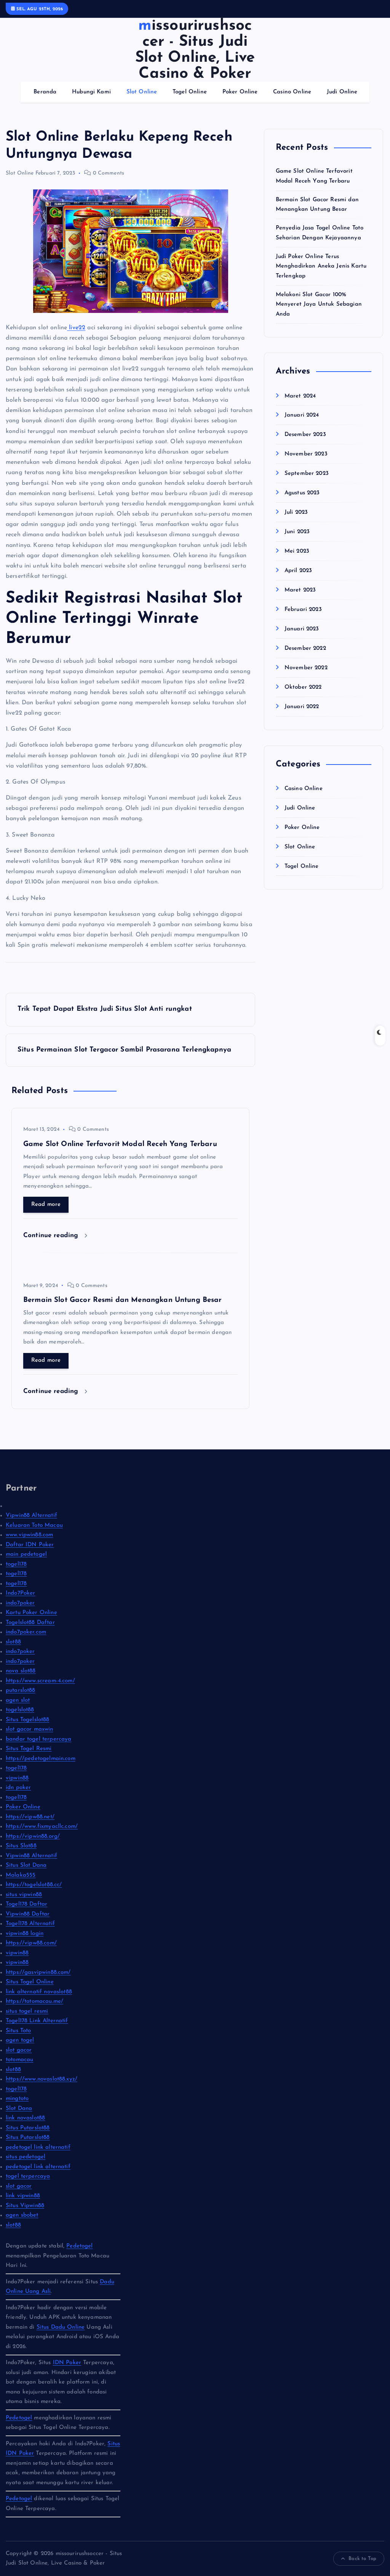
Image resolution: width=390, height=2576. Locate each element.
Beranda (45, 92)
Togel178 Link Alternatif (37, 2021)
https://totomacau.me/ (34, 2001)
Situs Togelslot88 (28, 1720)
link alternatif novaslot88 (39, 1992)
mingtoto (17, 2099)
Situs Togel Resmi (29, 1749)
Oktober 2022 (303, 687)
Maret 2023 (300, 590)
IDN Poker (67, 2363)
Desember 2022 (305, 648)
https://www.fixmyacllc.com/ (42, 1827)
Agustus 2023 (302, 493)
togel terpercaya (28, 2176)
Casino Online (292, 92)
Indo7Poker (21, 1593)
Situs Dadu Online (61, 2327)
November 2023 (306, 454)
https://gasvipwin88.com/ (38, 1972)
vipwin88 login (25, 1934)
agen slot (18, 1700)
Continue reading (52, 1235)
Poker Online (240, 92)
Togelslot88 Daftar (30, 1623)
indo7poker (20, 1603)
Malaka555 (21, 1875)
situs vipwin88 (24, 1895)
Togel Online (190, 92)
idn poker (18, 1788)
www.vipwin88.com (29, 1535)
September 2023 (307, 474)
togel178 (16, 1564)
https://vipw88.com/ (31, 1943)
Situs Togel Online (30, 1982)
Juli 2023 (296, 512)
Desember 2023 (305, 435)
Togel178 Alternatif (30, 1924)
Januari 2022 (302, 707)
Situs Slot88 (21, 1846)
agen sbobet (22, 2215)
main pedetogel (26, 1554)
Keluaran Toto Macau (34, 1525)
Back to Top (362, 2559)
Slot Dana (19, 2109)
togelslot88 (20, 1710)
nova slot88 (21, 1671)
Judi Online (342, 92)
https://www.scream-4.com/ (40, 1681)
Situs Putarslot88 (28, 2128)
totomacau (19, 2060)
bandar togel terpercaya (38, 1739)
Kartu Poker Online (31, 1613)
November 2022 (306, 668)
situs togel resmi (27, 2011)
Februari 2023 (303, 610)
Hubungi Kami (91, 92)
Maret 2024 (300, 396)
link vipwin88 (23, 2196)
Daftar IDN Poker (30, 1545)
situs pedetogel (26, 2157)
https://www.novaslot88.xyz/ (42, 2079)
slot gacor (19, 2050)
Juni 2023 (297, 532)
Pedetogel (79, 2246)
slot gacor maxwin (30, 1729)
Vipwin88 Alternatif (31, 1516)
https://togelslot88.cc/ (34, 1885)
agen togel (20, 2040)
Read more (46, 1205)
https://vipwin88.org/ (33, 1836)
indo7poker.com (26, 1632)
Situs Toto (18, 2031)
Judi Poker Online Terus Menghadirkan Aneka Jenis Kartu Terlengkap (321, 266)
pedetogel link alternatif (38, 2147)
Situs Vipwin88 (25, 2206)
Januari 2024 (302, 415)
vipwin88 (17, 1778)
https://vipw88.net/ (30, 1817)
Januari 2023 (302, 629)
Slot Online (142, 92)
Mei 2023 (297, 551)
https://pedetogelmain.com (41, 1759)
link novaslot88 (25, 2118)
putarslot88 (21, 1690)
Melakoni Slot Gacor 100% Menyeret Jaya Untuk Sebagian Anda (319, 305)
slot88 (13, 1642)
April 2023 (298, 571)
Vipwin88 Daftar (28, 1914)
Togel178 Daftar (26, 1904)
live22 (76, 328)
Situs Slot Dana (26, 1865)
